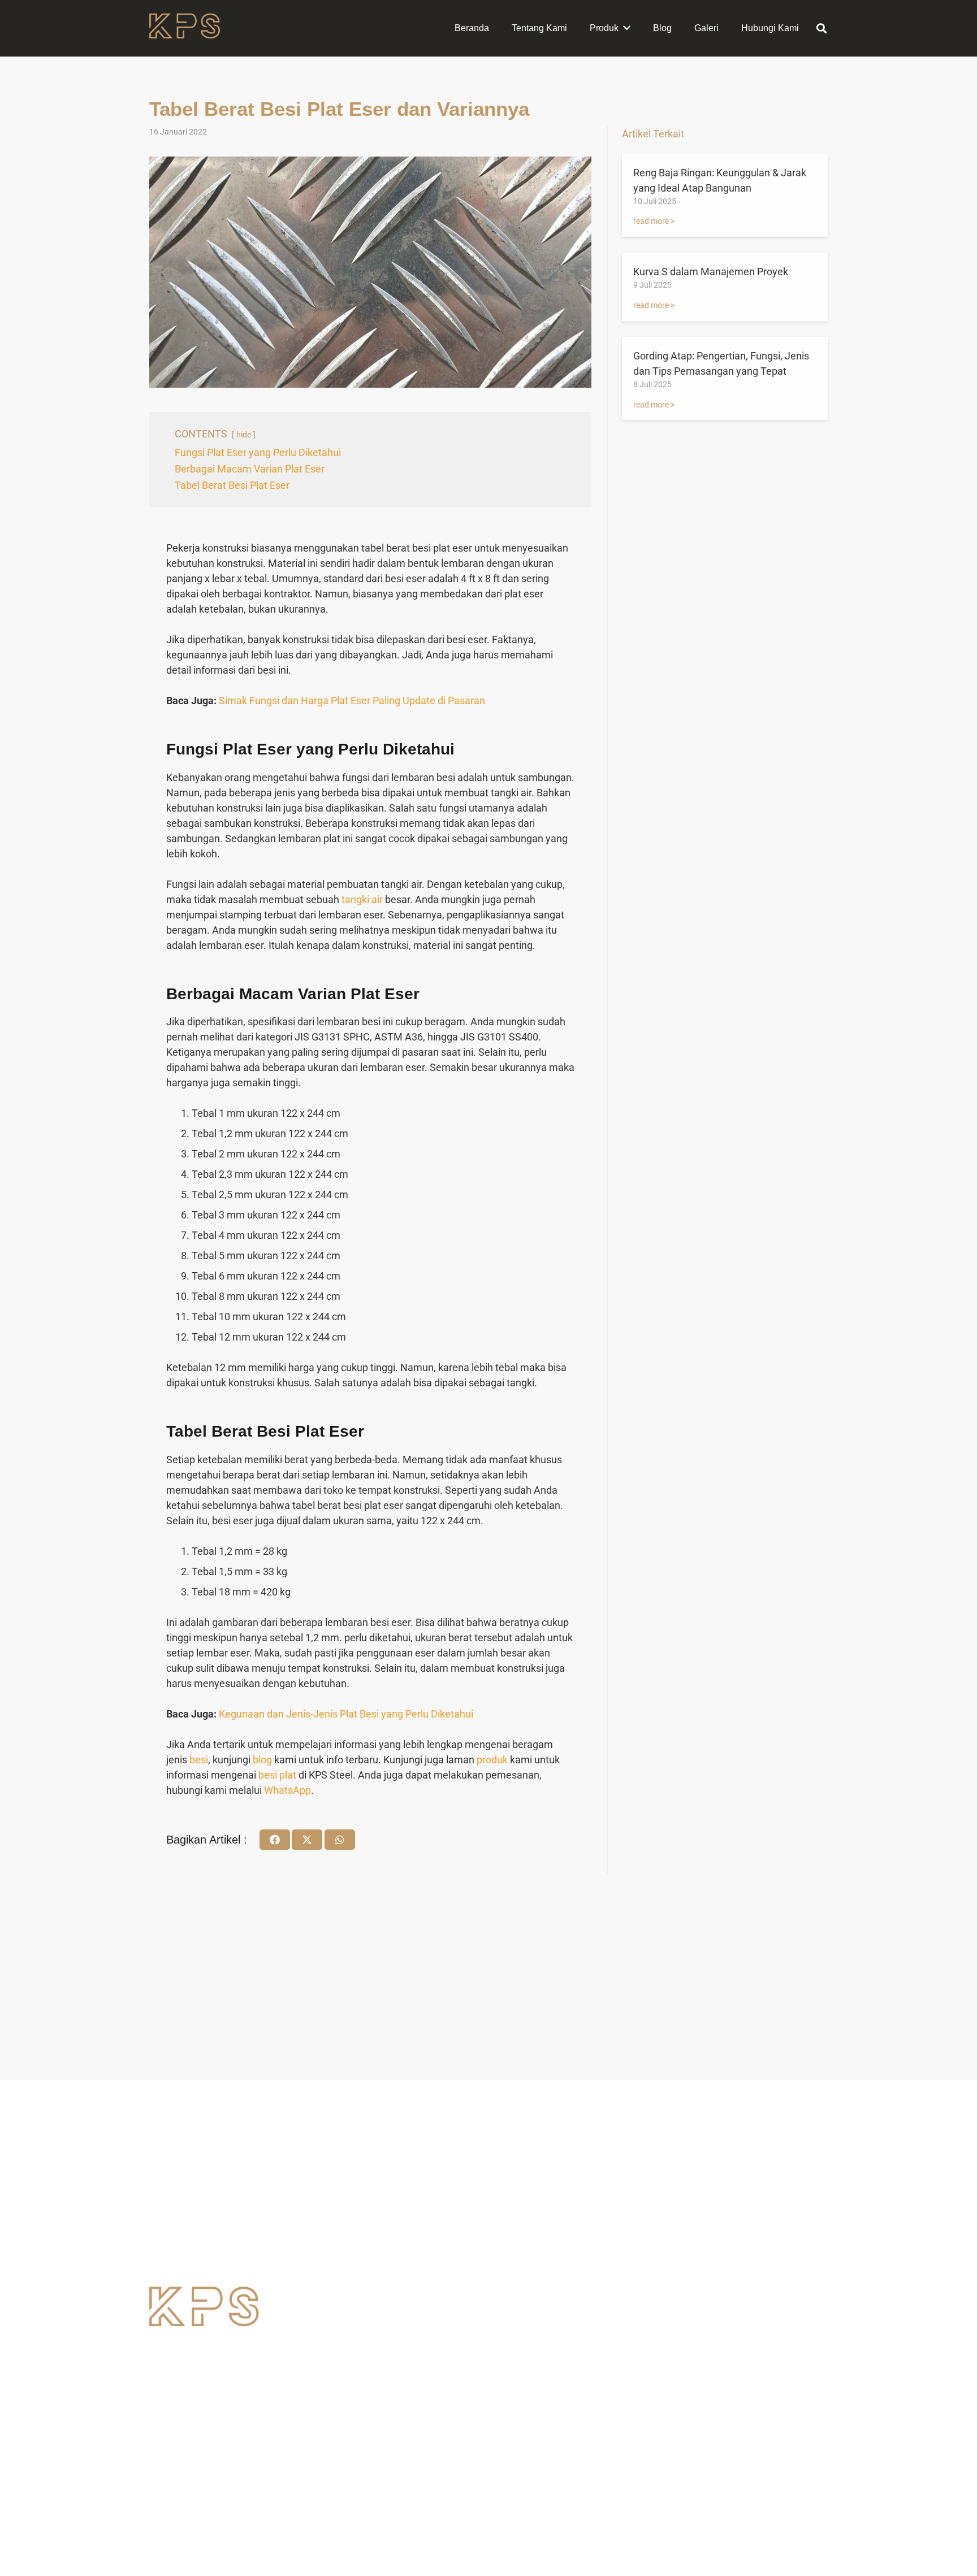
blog (262, 1760)
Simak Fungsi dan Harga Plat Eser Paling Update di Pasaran (352, 701)
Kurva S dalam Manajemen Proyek (711, 272)
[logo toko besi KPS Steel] (185, 29)
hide (244, 435)
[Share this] (275, 1840)
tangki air (362, 899)
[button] (822, 28)
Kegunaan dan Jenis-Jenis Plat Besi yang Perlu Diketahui (346, 1714)
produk (492, 1760)
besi (199, 1760)
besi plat (277, 1775)
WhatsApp (288, 1790)
